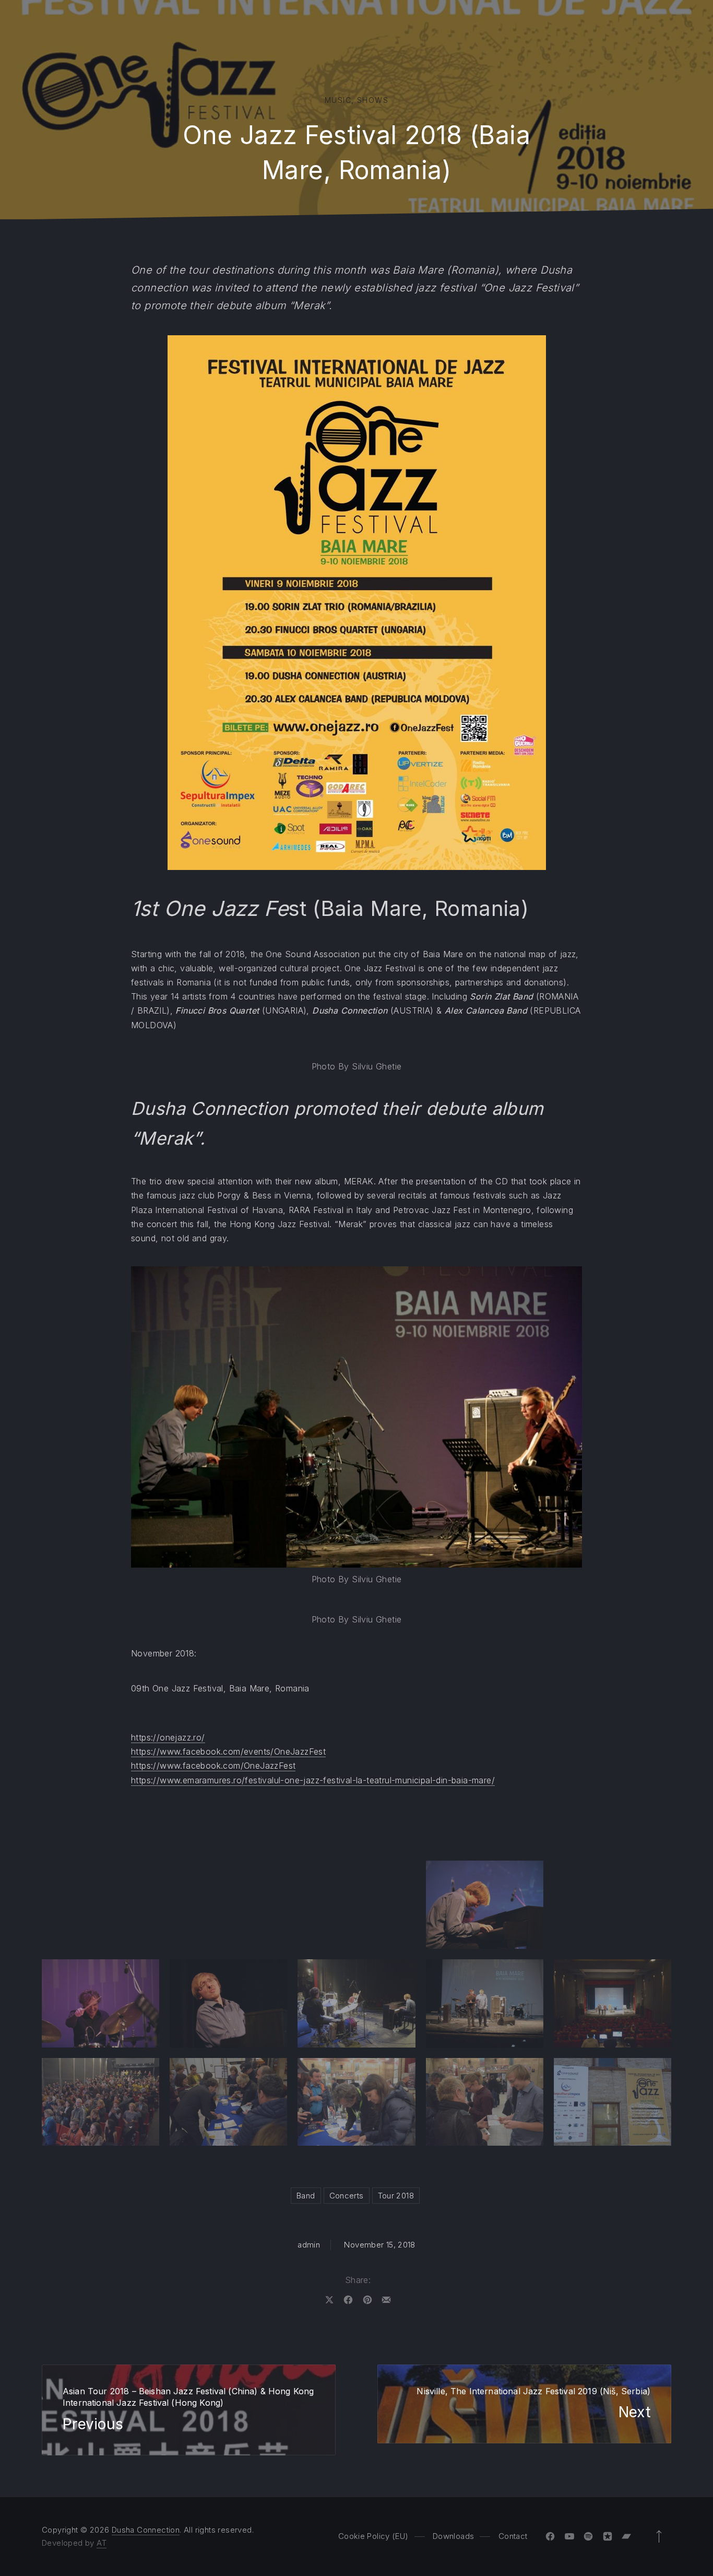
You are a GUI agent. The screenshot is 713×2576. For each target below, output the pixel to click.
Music (338, 100)
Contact (513, 2536)
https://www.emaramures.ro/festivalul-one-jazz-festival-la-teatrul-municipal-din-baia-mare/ (313, 1780)
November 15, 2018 (379, 2245)
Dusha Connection (146, 2530)
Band (306, 2196)
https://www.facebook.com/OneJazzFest (213, 1766)
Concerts (347, 2196)
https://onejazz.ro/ (168, 1737)
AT (102, 2543)
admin (309, 2245)
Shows (373, 100)
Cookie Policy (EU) (373, 2536)
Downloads (453, 2536)
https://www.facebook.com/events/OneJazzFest (228, 1751)
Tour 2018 (396, 2196)
